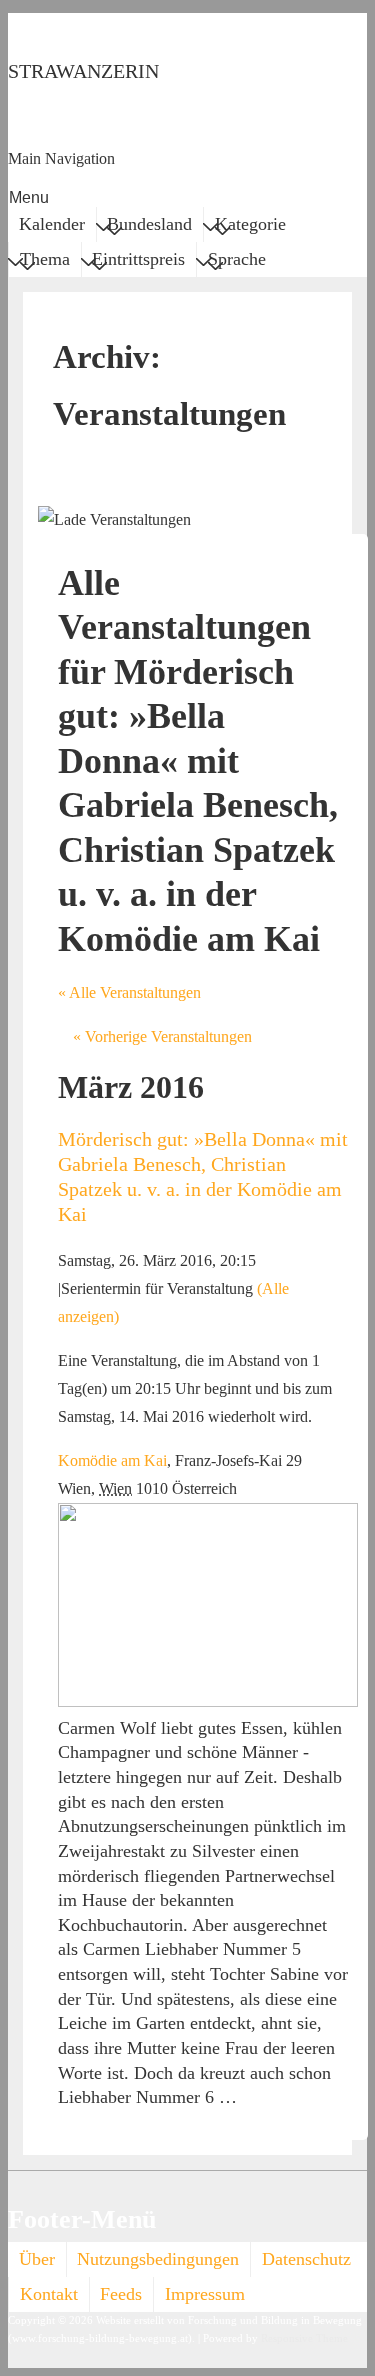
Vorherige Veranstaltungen (162, 1036)
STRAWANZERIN (83, 71)
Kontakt (49, 2294)
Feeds (121, 2294)
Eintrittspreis (138, 259)
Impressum (205, 2294)
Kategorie (250, 224)
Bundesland (149, 224)
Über (37, 2259)
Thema (45, 259)
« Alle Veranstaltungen (129, 992)
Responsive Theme (304, 2338)
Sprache (237, 259)
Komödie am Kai (112, 1460)
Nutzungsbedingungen (158, 2259)
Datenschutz (306, 2259)
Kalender (52, 224)
